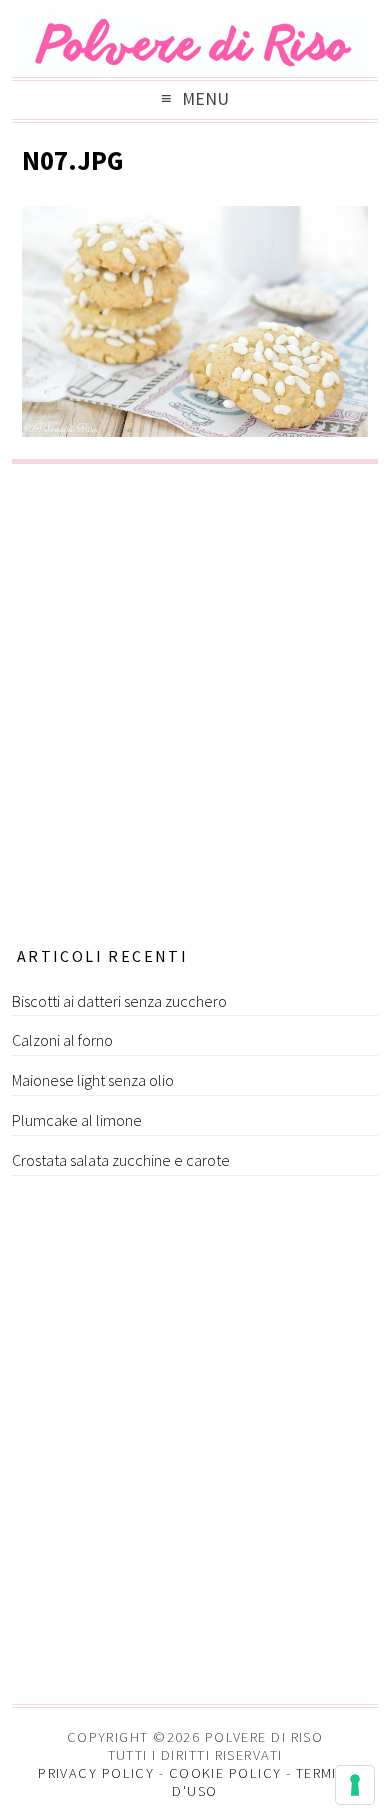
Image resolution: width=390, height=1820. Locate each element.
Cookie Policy (225, 1773)
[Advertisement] (195, 699)
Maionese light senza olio (93, 1080)
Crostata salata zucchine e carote (121, 1160)
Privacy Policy (96, 1773)
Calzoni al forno (62, 1040)
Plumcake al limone (77, 1120)
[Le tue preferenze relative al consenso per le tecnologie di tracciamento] (355, 1785)
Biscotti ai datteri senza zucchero (119, 1001)
